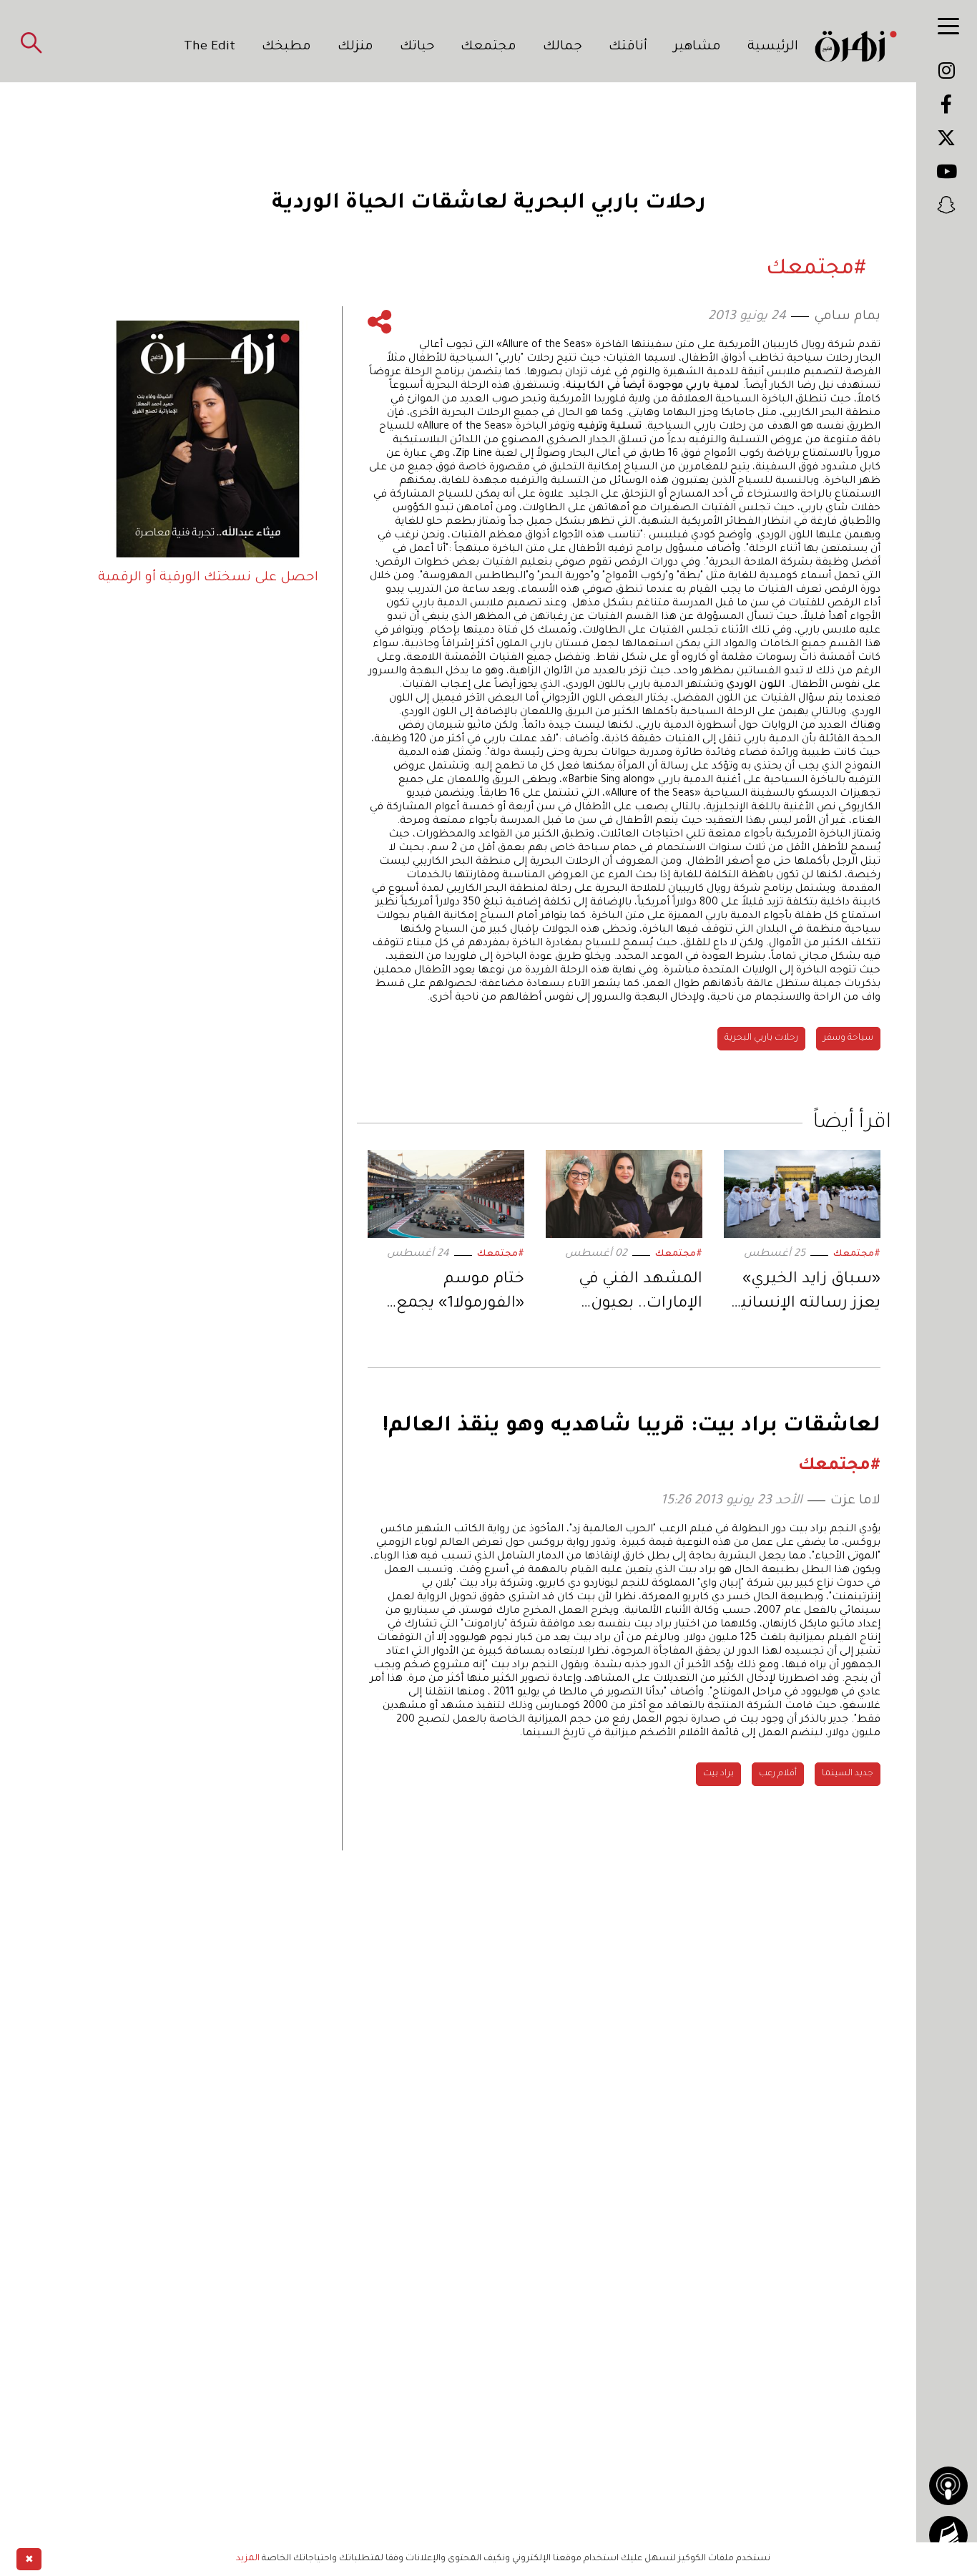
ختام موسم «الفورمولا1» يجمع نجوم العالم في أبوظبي (460, 1294)
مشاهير (697, 47)
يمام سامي (847, 317)
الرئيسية (773, 47)
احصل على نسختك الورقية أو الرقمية (208, 578)
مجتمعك (488, 47)
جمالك (563, 47)
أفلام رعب (778, 1774)
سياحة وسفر (848, 1038)
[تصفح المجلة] (948, 2535)
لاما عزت (855, 1501)
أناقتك (628, 47)
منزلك (355, 47)
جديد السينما (848, 1774)
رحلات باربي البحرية (761, 1038)
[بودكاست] (948, 2486)
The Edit (210, 47)
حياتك (417, 47)
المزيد (248, 2559)
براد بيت (718, 1774)
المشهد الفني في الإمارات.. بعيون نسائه (640, 1294)
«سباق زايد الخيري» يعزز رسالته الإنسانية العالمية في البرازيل (806, 1294)
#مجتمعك (857, 1254)
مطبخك (286, 47)
